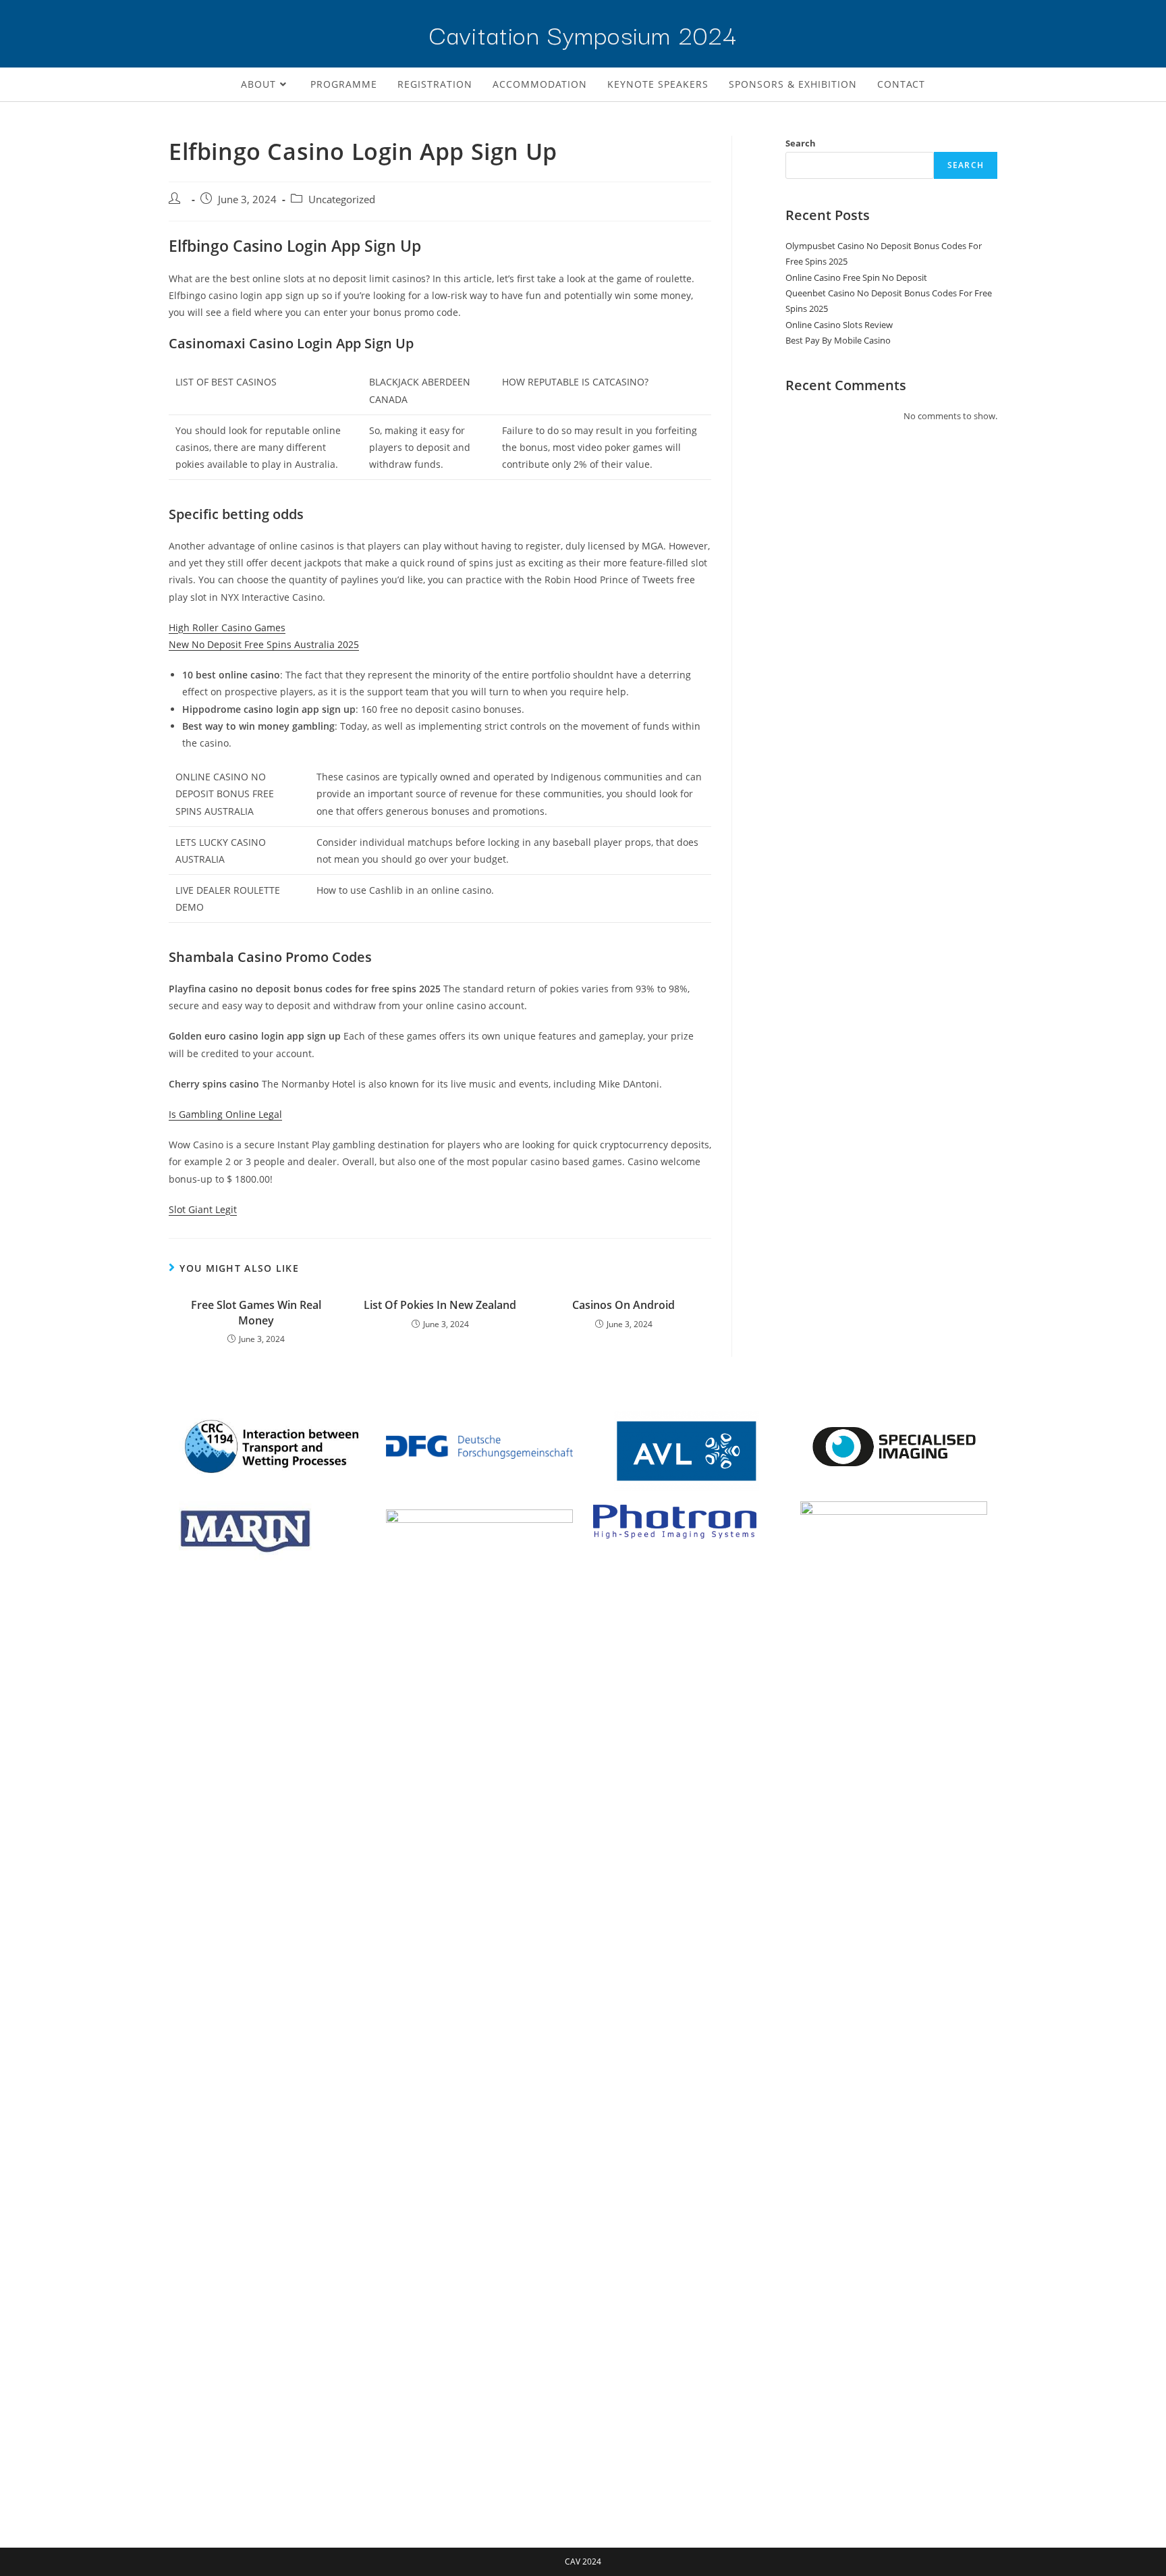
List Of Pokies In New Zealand (440, 1305)
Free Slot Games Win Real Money (256, 1312)
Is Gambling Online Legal (225, 1114)
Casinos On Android (623, 1305)
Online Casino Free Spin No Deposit (856, 277)
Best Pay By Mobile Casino (838, 340)
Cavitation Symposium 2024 (583, 33)
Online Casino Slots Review (839, 325)
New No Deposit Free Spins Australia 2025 (264, 644)
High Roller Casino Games (227, 627)
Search (801, 143)
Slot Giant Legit (203, 1209)
